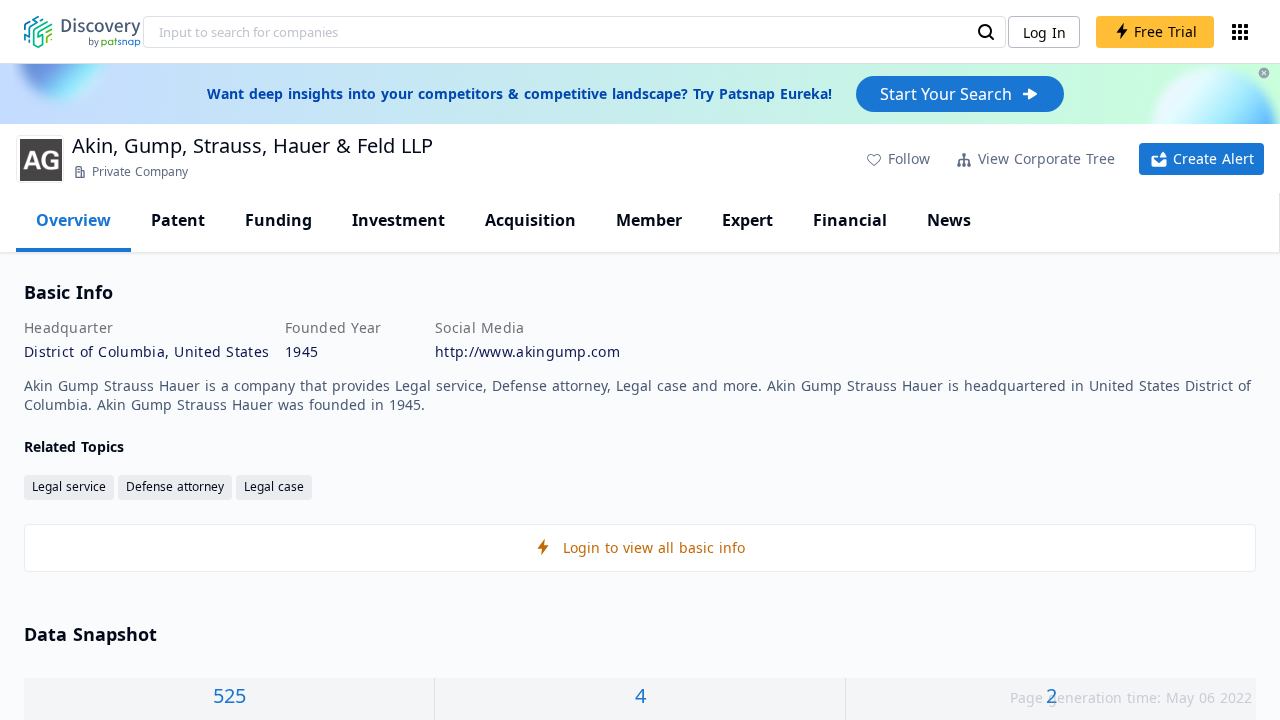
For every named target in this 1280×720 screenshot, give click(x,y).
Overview (73, 220)
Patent (178, 220)
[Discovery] (82, 32)
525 (229, 695)
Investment (398, 220)
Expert (747, 220)
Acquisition (530, 220)
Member (649, 220)
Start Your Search (946, 94)
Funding (278, 220)
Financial (850, 220)
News (949, 220)
